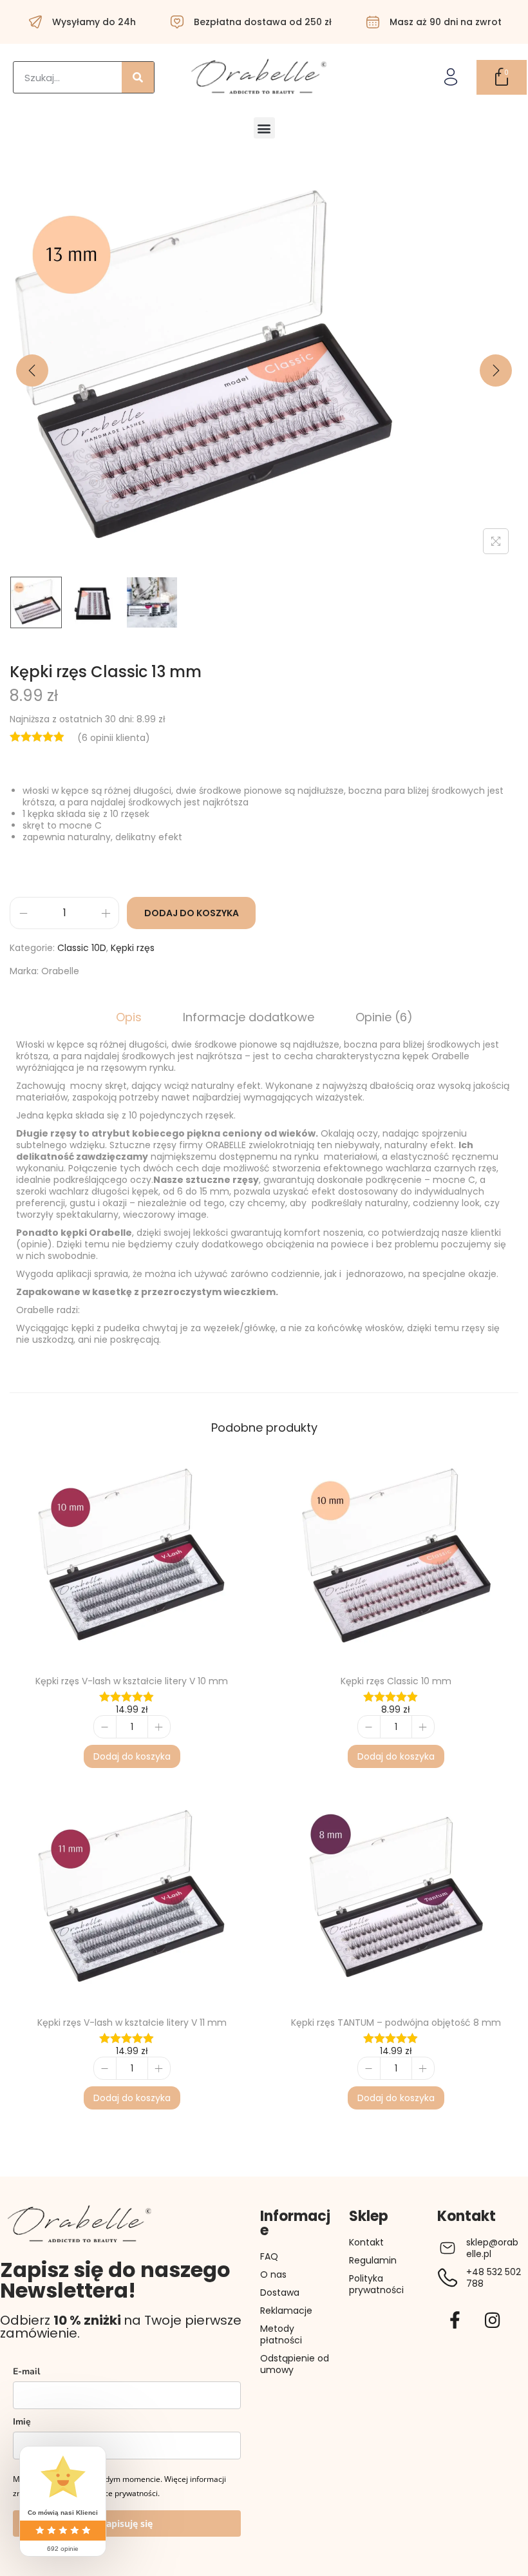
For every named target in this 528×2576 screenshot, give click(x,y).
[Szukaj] (138, 77)
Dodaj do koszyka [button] (132, 1756)
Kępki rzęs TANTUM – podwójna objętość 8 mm (396, 2023)
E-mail (26, 2371)
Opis (129, 1017)
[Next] (496, 370)
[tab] (129, 1017)
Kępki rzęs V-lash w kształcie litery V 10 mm (132, 1681)
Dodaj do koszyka (192, 913)
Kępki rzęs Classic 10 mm (396, 1681)
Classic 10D (82, 948)
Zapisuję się (127, 2523)
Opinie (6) (384, 1017)
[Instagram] (493, 2320)
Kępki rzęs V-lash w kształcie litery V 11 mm (132, 2023)
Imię (22, 2422)
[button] (264, 128)
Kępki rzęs (133, 948)
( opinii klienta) (114, 738)
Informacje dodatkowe (249, 1017)
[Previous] (32, 370)
